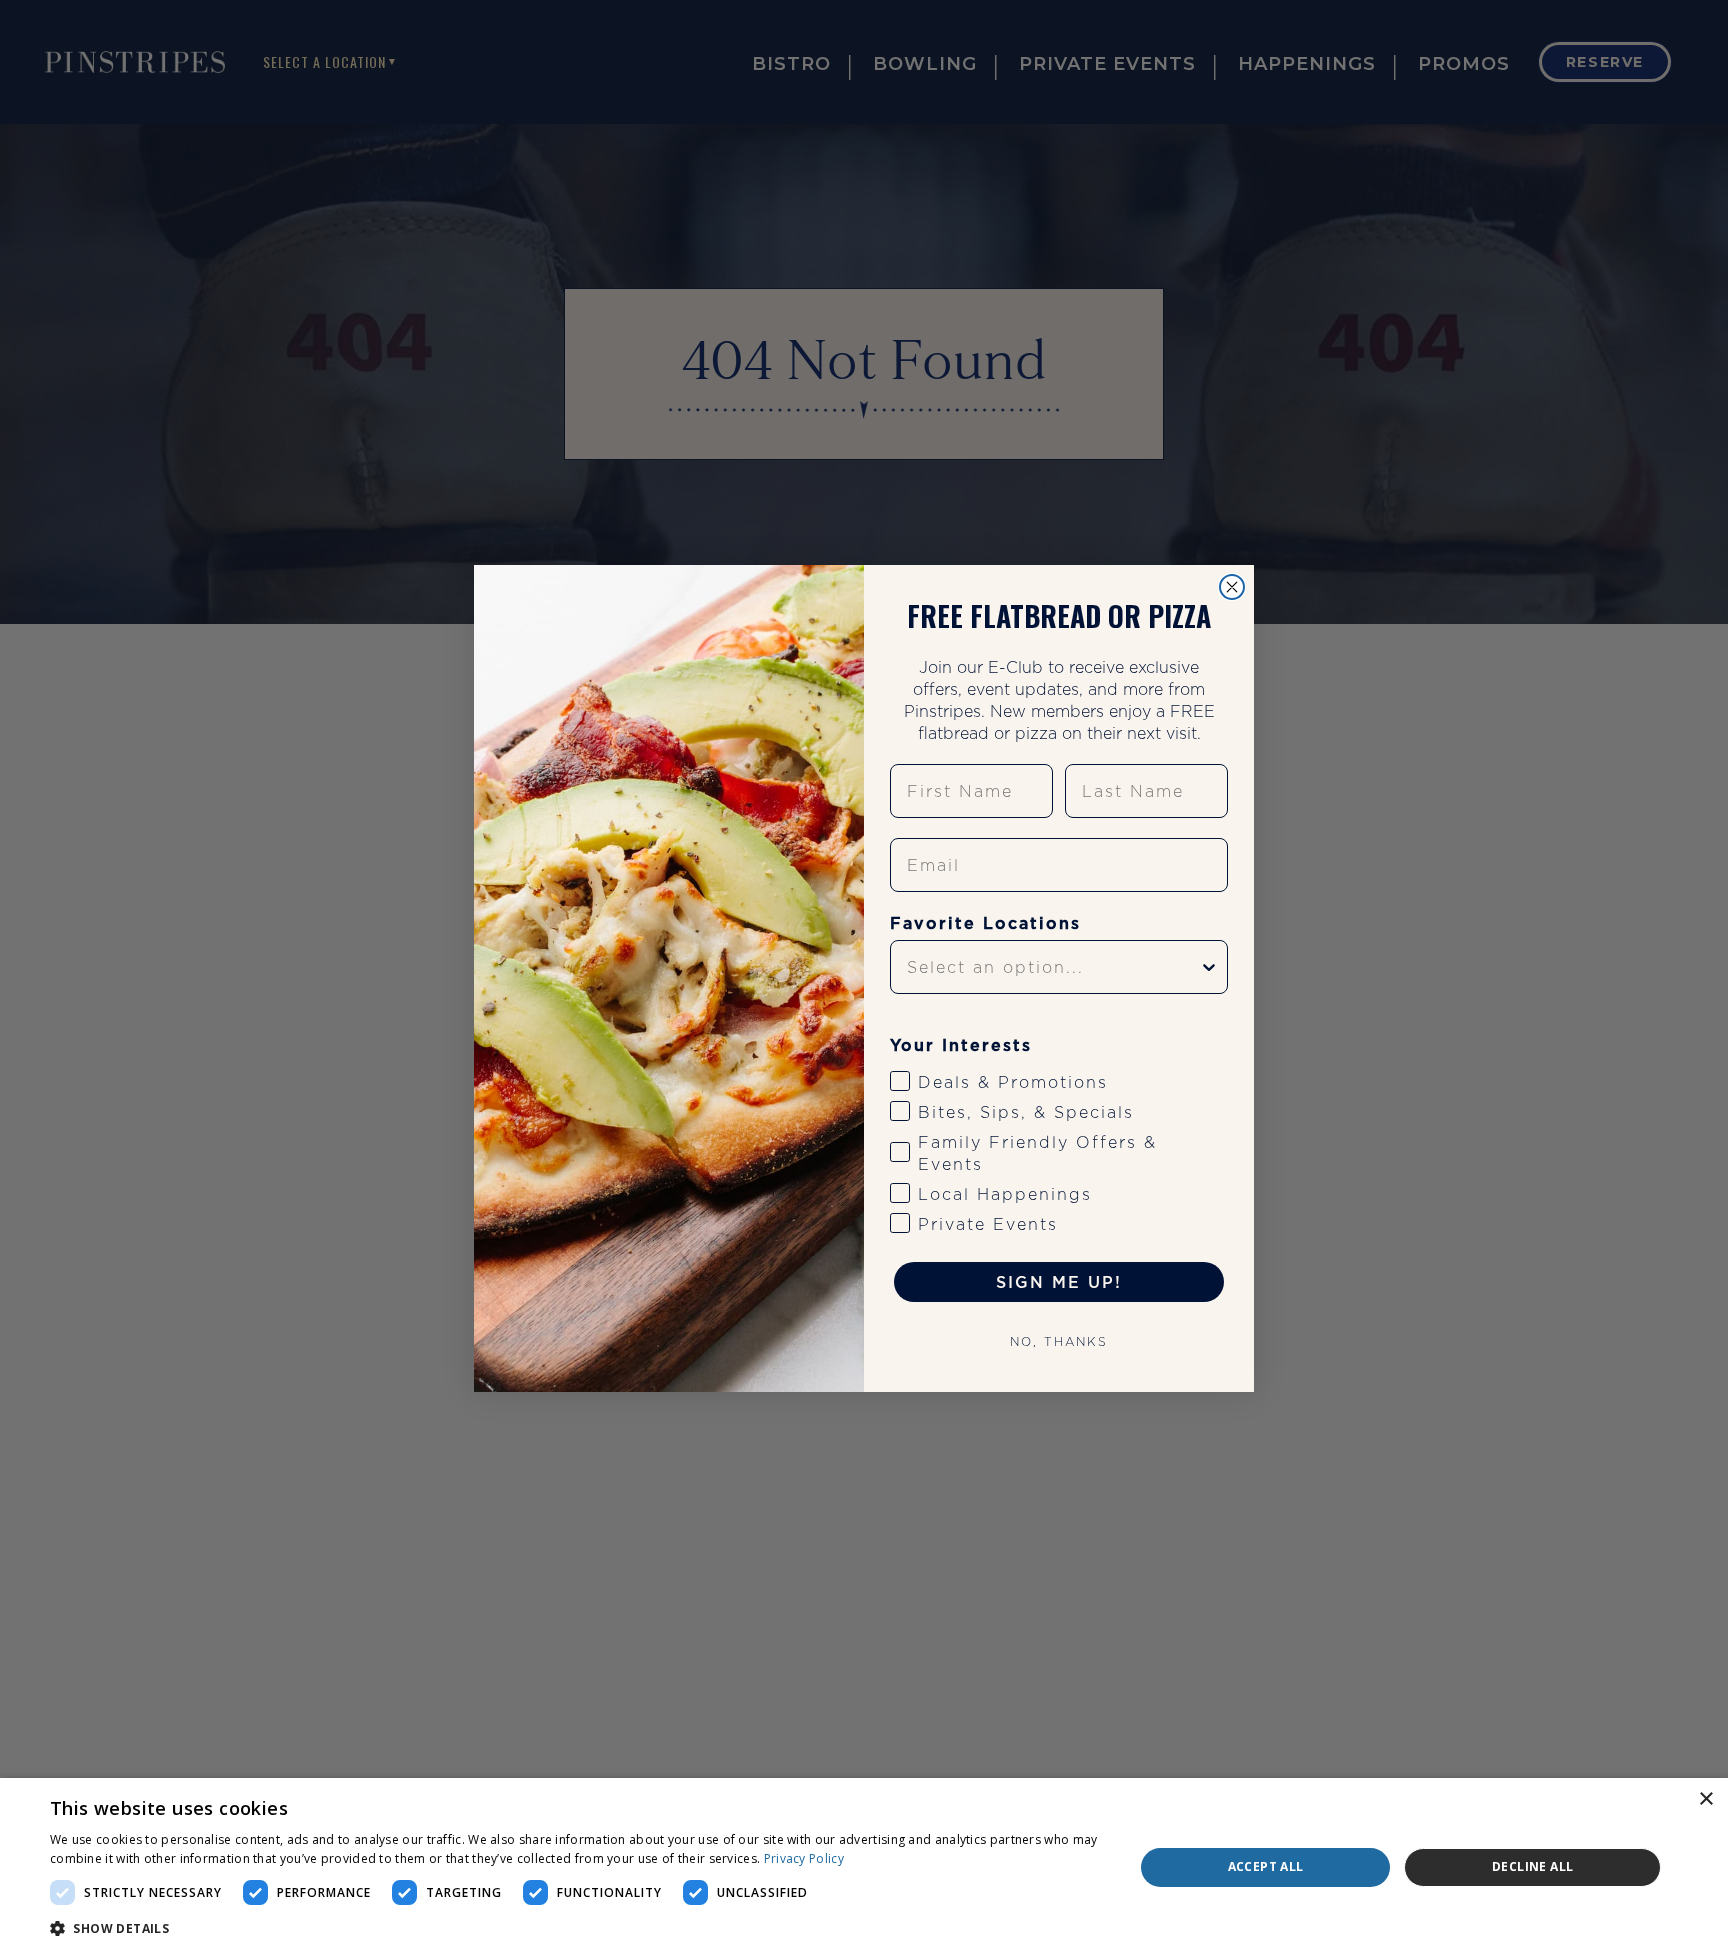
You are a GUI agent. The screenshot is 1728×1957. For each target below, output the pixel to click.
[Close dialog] (1232, 587)
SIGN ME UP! (1059, 1282)
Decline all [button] (1532, 1866)
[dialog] (864, 1867)
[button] (576, 1929)
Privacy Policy (804, 1858)
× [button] (1705, 1799)
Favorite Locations (985, 923)
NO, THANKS (1059, 1341)
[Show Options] (1209, 967)
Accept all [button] (1266, 1866)
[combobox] (1053, 967)
